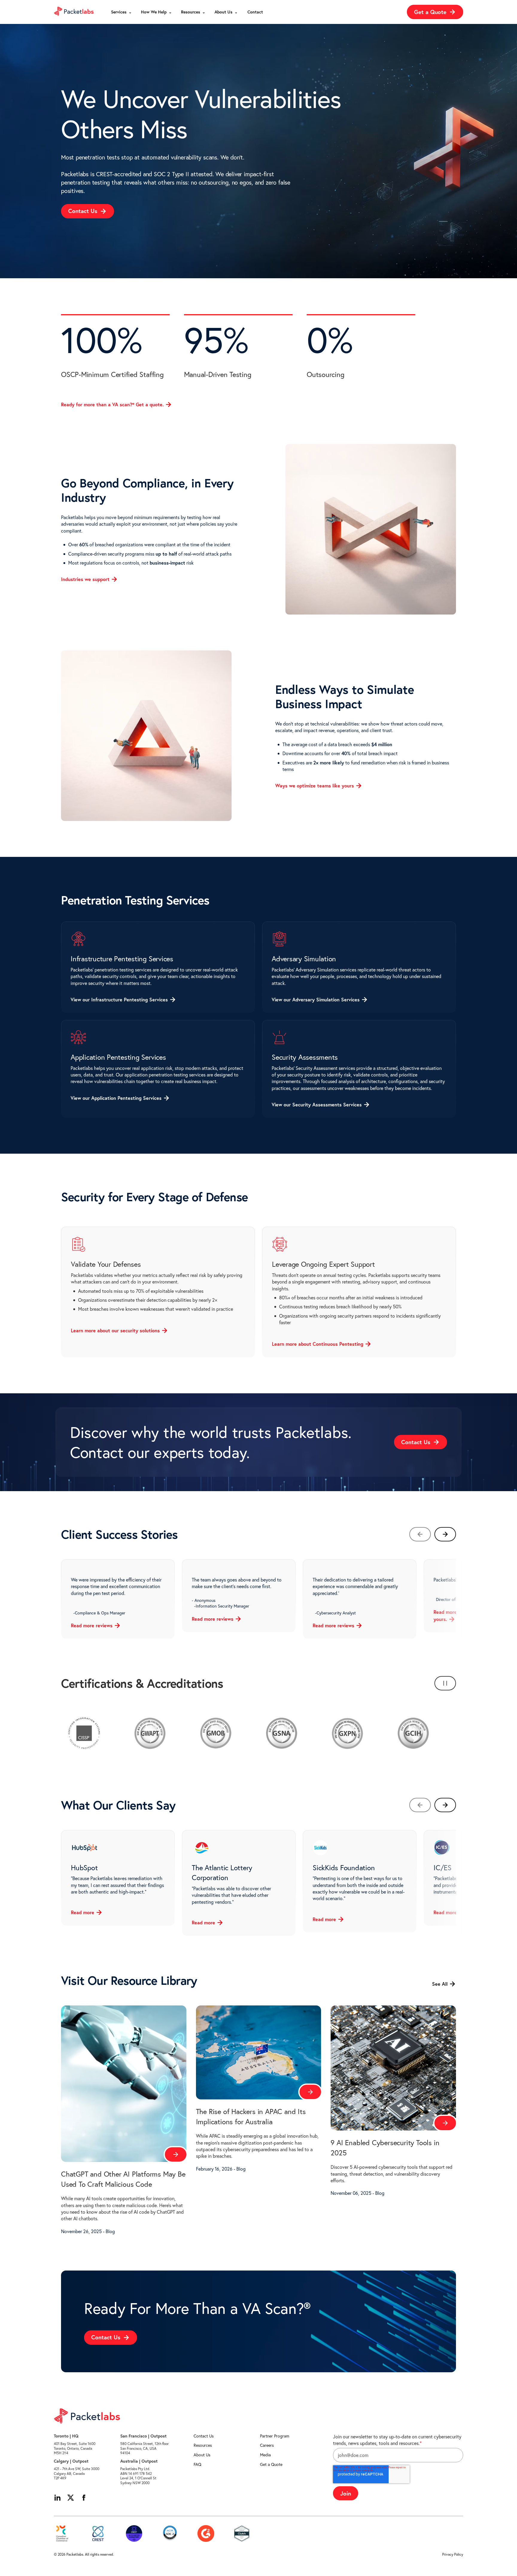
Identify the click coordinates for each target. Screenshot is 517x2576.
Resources (203, 2445)
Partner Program (275, 2436)
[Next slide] (445, 1534)
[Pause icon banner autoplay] (445, 1683)
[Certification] (134, 2534)
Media (265, 2455)
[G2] (206, 2534)
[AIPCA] (170, 2534)
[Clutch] (242, 2534)
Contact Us (204, 2436)
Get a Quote (271, 2464)
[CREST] (98, 2534)
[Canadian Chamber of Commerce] (62, 2534)
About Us (202, 2455)
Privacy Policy (453, 2554)
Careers (267, 2445)
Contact (255, 12)
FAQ (197, 2464)
